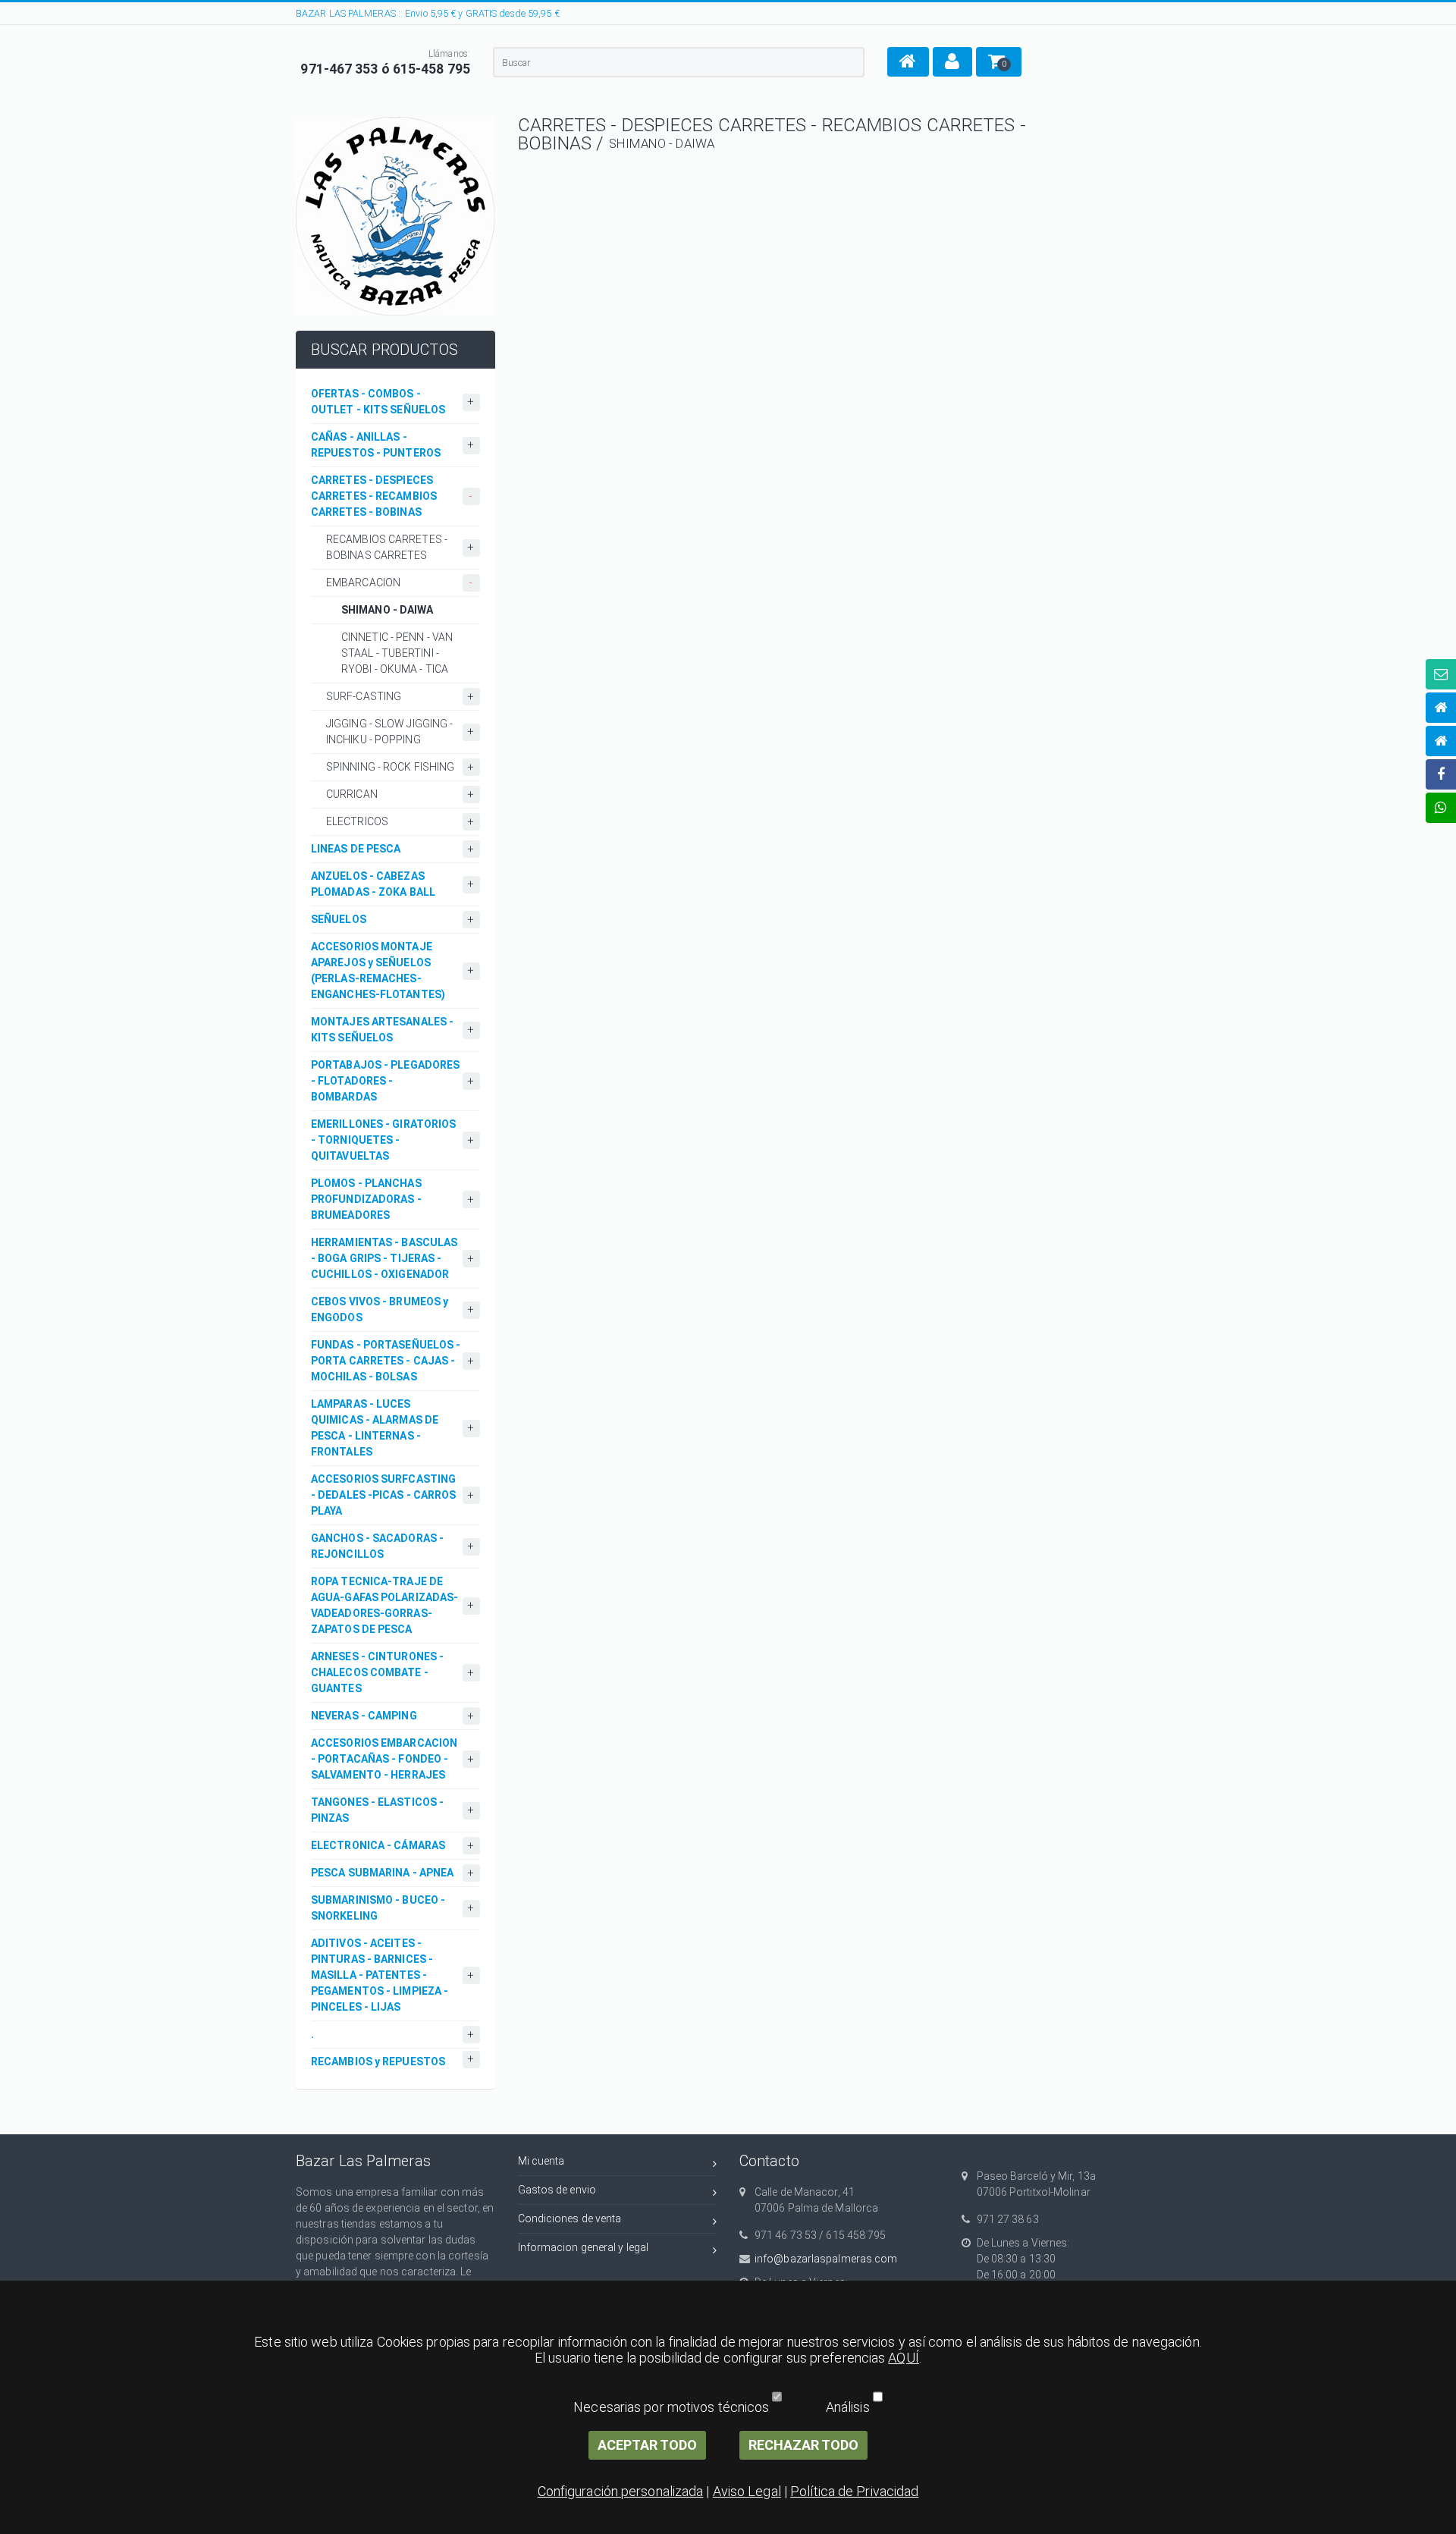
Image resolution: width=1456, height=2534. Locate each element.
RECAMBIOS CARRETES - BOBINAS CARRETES (387, 547)
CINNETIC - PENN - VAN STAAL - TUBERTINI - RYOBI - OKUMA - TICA (397, 653)
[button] (908, 62)
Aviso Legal (747, 2491)
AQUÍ (903, 2358)
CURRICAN (352, 794)
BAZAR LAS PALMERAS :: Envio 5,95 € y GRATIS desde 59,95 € (428, 13)
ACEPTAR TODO (647, 2445)
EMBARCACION (363, 582)
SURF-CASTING (364, 696)
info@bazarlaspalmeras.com (826, 2259)
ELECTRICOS (357, 821)
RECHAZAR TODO (803, 2445)
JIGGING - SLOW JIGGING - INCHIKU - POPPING (389, 732)
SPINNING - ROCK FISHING (390, 767)
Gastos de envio (557, 2190)
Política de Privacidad (854, 2491)
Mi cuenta (541, 2161)
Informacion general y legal (584, 2247)
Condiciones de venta (570, 2218)
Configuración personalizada (621, 2491)
